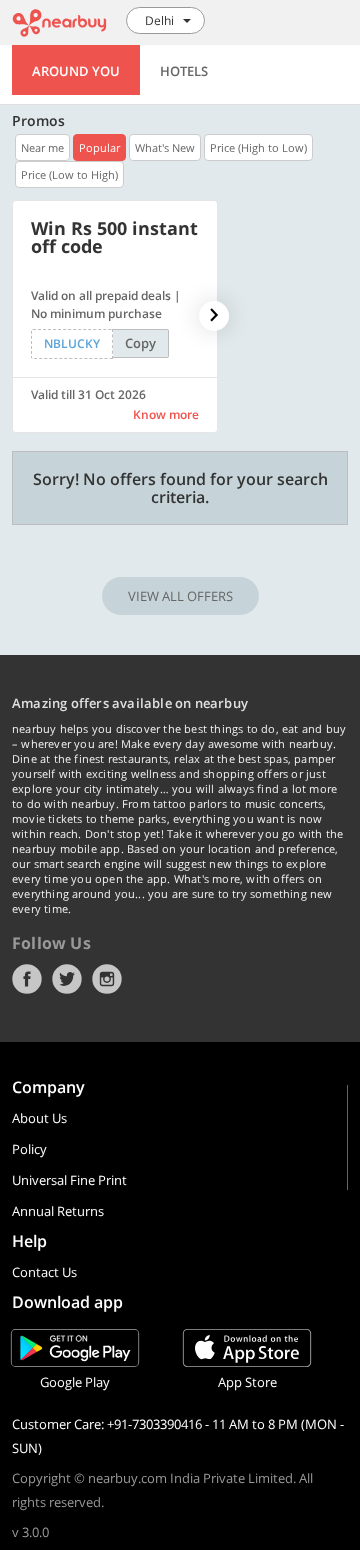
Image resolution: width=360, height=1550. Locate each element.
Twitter (67, 979)
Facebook (27, 979)
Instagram (107, 979)
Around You (76, 71)
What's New (165, 147)
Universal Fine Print (69, 1180)
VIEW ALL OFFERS (180, 596)
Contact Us (44, 1272)
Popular (99, 147)
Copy (140, 343)
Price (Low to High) (69, 174)
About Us (39, 1118)
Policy (29, 1149)
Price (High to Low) (258, 147)
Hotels (184, 71)
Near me (42, 147)
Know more (166, 414)
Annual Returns (58, 1211)
